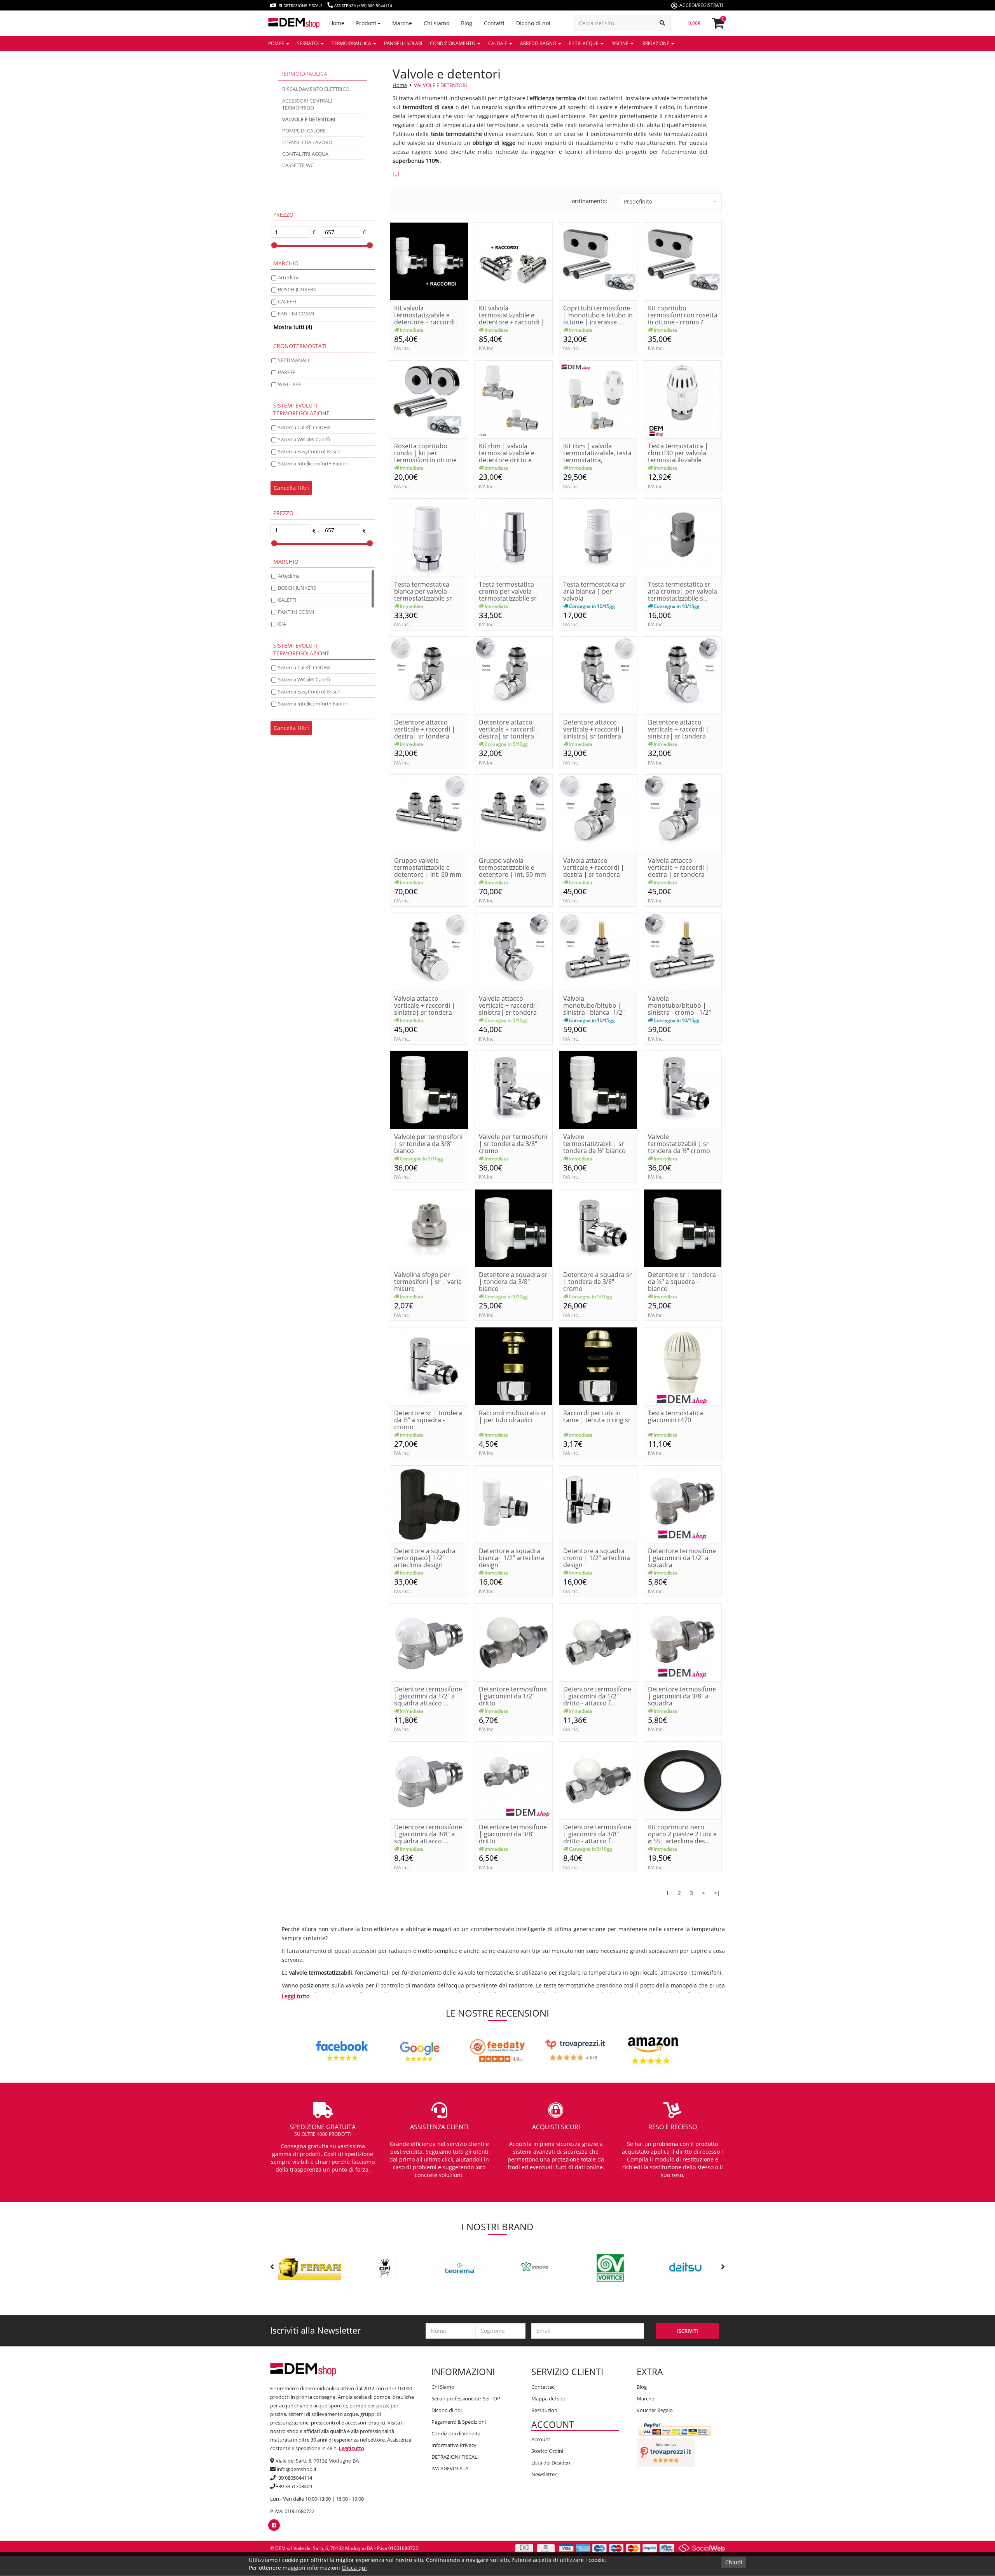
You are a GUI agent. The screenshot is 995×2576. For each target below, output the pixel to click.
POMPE (277, 43)
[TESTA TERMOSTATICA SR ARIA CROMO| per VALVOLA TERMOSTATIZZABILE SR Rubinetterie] (683, 537)
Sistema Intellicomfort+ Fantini (313, 463)
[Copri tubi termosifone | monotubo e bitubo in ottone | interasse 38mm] (598, 261)
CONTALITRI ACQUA (305, 154)
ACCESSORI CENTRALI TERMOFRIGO (307, 104)
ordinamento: (589, 201)
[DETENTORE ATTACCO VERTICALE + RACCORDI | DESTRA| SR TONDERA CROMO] (514, 675)
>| (717, 1893)
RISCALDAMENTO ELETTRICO (316, 89)
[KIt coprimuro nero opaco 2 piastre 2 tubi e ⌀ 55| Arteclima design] (683, 1780)
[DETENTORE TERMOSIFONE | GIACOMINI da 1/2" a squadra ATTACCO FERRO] (429, 1642)
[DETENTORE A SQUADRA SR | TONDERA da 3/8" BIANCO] (514, 1227)
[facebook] (274, 2525)
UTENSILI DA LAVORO (307, 142)
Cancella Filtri (291, 488)
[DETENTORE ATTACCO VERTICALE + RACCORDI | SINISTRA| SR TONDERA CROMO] (683, 675)
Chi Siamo (443, 2387)
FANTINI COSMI (296, 314)
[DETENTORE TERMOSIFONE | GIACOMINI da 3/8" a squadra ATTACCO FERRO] (429, 1780)
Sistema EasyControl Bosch (309, 451)
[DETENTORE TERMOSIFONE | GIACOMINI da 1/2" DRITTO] (514, 1642)
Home (400, 85)
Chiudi (734, 2562)
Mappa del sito (548, 2398)
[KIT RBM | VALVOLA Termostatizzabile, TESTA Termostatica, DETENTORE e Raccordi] (598, 399)
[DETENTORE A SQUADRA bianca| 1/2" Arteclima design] (514, 1504)
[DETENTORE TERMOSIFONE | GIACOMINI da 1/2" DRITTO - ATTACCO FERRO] (598, 1642)
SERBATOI (308, 43)
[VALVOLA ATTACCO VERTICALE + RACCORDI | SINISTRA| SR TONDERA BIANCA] (429, 951)
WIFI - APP (290, 384)
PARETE (287, 372)
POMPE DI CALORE (304, 131)
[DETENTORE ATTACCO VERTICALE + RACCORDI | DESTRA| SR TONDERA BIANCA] (429, 675)
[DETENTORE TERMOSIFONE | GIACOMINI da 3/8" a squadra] (683, 1642)
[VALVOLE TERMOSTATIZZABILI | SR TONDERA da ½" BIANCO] (598, 1089)
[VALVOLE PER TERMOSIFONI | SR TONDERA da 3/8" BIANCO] (429, 1089)
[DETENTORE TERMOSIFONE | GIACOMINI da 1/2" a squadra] (683, 1504)
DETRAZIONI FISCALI (455, 2457)
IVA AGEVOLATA (450, 2468)
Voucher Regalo (655, 2410)
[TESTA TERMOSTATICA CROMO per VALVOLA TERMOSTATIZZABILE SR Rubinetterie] (514, 537)
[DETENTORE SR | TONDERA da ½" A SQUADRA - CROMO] (429, 1366)
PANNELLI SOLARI (403, 43)
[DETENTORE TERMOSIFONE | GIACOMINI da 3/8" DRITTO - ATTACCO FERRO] (598, 1780)
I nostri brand (497, 2227)
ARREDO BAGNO (539, 43)
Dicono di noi (447, 2410)
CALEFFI (287, 301)
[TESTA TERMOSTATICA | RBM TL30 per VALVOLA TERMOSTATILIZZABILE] (683, 399)
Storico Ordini (547, 2451)
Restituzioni (545, 2410)
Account (541, 2439)
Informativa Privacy (454, 2445)
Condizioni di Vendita (456, 2433)
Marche (645, 2398)
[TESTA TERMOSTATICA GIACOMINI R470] (683, 1366)
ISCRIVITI (688, 2331)
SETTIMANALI (294, 360)
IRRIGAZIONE (656, 43)
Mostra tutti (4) (293, 327)
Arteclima (289, 277)
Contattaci (543, 2387)
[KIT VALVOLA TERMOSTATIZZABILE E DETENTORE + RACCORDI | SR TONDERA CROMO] (514, 261)
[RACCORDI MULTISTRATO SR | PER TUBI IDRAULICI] (514, 1366)
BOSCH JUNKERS (297, 289)
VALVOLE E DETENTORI (441, 85)
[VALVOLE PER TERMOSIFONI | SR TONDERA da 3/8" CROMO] (514, 1089)
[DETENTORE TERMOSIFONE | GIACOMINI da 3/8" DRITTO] (514, 1780)
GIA (282, 624)
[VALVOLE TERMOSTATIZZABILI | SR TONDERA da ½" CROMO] (683, 1089)
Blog (642, 2387)
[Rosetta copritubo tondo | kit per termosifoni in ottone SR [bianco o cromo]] (429, 399)
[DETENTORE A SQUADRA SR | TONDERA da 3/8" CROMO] (598, 1227)
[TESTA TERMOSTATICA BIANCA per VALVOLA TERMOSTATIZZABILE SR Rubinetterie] (429, 537)
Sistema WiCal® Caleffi (304, 439)
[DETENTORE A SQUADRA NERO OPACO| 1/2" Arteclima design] (429, 1504)
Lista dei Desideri (551, 2463)
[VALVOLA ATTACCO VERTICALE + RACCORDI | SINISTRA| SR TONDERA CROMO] (514, 951)
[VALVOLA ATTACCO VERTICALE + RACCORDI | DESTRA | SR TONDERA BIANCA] (598, 813)
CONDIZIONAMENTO (453, 43)
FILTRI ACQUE (584, 43)
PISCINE (621, 43)
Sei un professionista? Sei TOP (466, 2398)
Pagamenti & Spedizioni (459, 2422)
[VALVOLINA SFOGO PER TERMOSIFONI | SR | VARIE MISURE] (429, 1227)
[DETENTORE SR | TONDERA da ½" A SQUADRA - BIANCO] (683, 1227)
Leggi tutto (296, 1996)
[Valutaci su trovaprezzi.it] (666, 2452)
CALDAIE (498, 43)
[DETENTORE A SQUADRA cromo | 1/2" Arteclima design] (598, 1504)
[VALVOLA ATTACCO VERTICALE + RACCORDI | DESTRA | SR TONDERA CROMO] (683, 813)
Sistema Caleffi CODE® (304, 427)
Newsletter (544, 2474)
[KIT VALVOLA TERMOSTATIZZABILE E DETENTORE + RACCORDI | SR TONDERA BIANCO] (429, 261)
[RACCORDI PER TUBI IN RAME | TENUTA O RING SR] (598, 1366)
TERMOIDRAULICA (352, 43)
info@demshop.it (297, 2469)
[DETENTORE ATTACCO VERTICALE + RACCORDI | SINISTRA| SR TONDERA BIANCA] (598, 675)
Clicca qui (354, 2568)
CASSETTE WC (298, 165)
